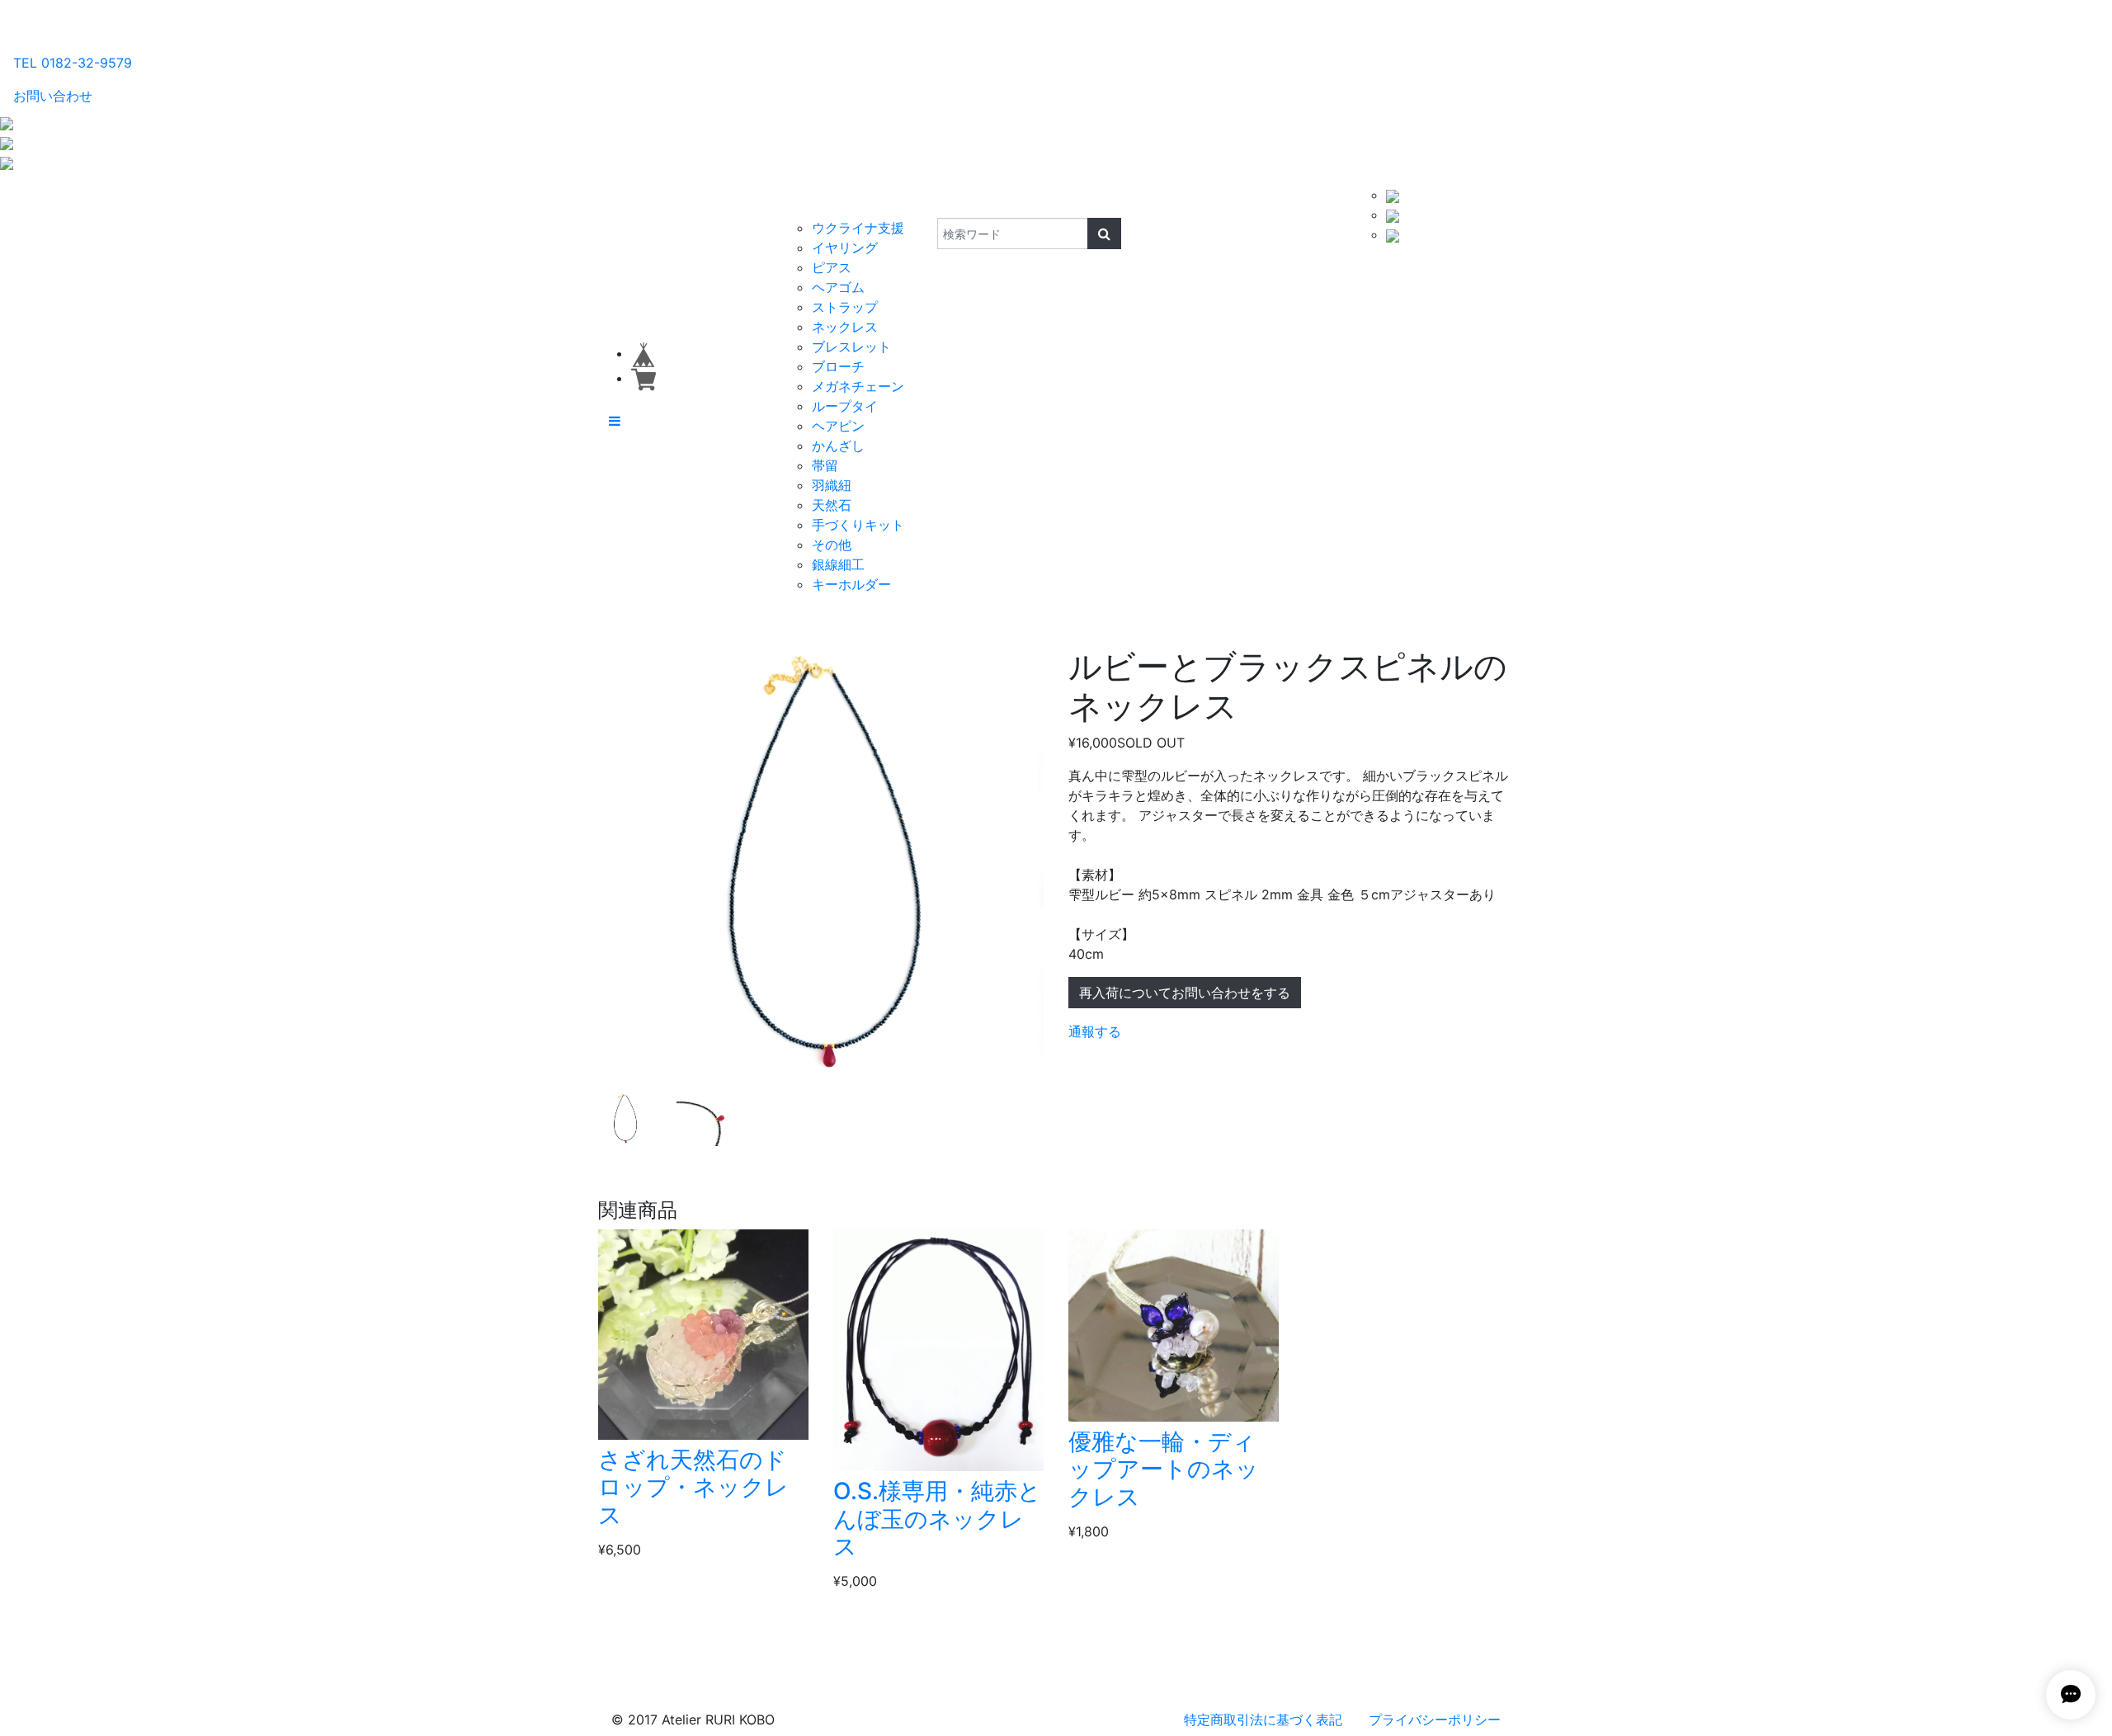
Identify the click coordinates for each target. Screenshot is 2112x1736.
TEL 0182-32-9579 (73, 63)
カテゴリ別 (820, 201)
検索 (926, 201)
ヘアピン (838, 426)
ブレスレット (851, 347)
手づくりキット (858, 525)
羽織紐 (832, 485)
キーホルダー (851, 584)
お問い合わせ (53, 96)
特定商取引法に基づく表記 (1263, 1719)
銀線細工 (838, 564)
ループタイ (845, 406)
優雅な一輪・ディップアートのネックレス (1164, 1469)
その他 (832, 545)
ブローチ (838, 366)
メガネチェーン (858, 386)
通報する (1095, 1031)
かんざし (838, 446)
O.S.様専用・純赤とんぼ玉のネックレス (937, 1519)
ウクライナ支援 (858, 228)
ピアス (832, 267)
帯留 (825, 465)
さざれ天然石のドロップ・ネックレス (693, 1487)
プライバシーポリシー (1435, 1719)
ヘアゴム (838, 287)
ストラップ (845, 307)
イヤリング (845, 248)
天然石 (832, 505)
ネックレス (845, 327)
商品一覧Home (727, 201)
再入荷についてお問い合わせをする (1185, 993)
